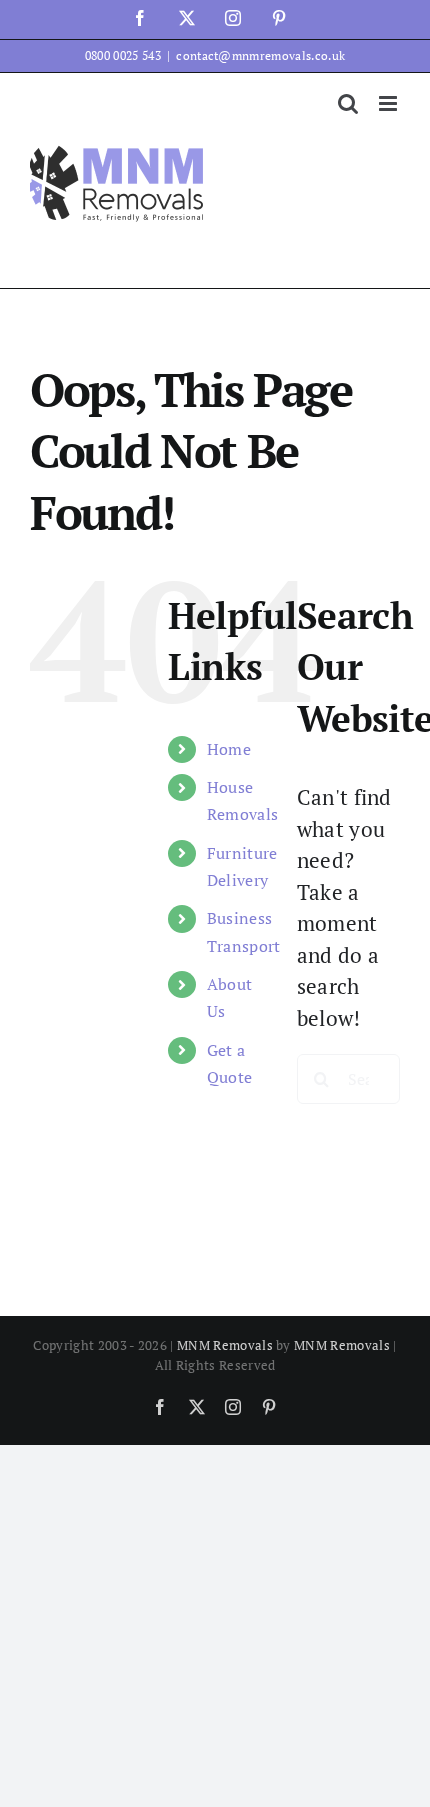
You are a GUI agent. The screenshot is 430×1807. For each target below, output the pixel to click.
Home (229, 749)
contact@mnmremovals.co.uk (260, 55)
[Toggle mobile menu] (389, 103)
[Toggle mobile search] (348, 103)
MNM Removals (225, 1345)
